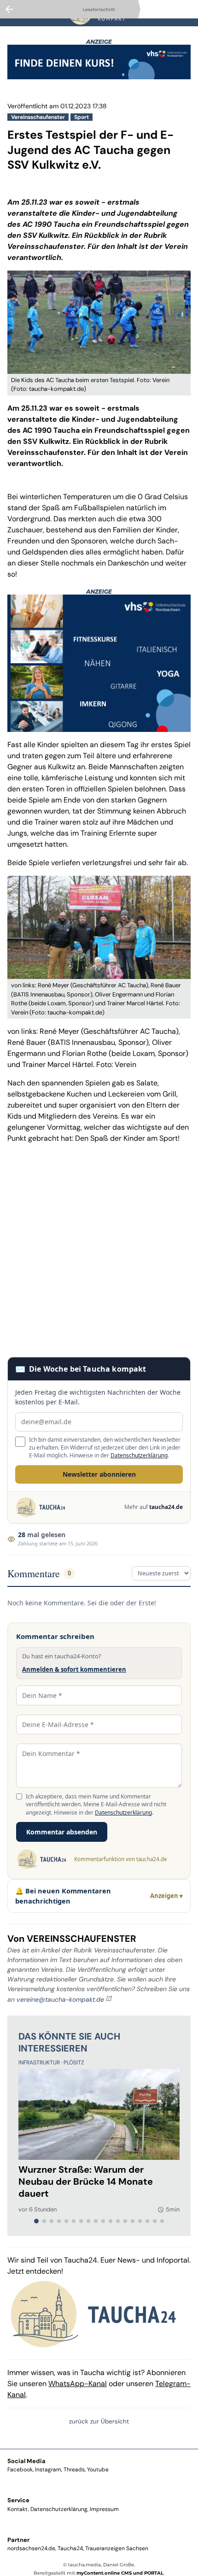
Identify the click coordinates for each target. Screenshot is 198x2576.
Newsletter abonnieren (99, 1474)
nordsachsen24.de (31, 2548)
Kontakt (18, 2509)
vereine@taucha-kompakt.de (60, 1999)
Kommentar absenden (62, 1832)
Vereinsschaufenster (38, 117)
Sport (82, 117)
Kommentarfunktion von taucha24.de (120, 1859)
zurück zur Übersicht (99, 2421)
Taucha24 (70, 2548)
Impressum (104, 2509)
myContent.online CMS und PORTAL (120, 2573)
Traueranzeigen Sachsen (117, 2548)
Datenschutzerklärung (139, 1455)
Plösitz (74, 2063)
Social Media (26, 2461)
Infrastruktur (40, 2063)
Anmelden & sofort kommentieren (74, 1669)
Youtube (98, 2470)
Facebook (20, 2470)
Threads (74, 2470)
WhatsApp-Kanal (78, 2384)
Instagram (48, 2470)
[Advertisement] (99, 1250)
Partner (18, 2540)
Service (18, 2500)
